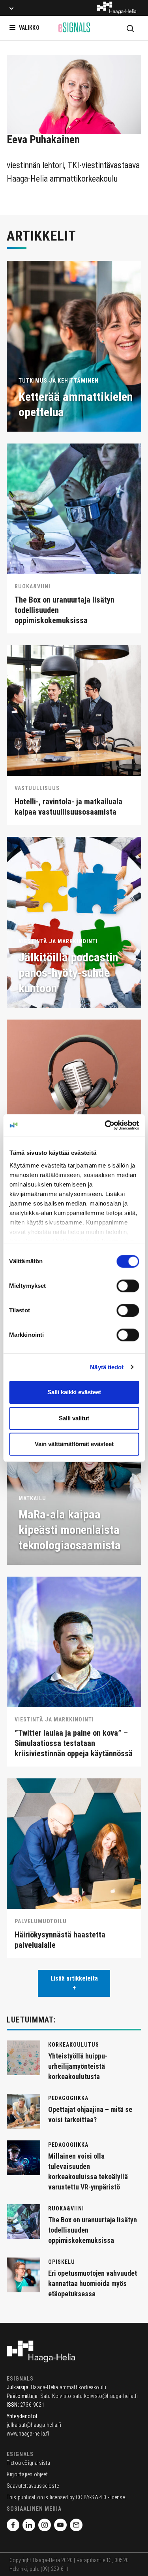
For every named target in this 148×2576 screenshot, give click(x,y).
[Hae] (130, 28)
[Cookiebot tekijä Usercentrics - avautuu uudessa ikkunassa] (105, 1125)
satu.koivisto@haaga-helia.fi (105, 2396)
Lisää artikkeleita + (74, 1983)
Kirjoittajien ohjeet (27, 2474)
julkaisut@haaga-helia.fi (34, 2425)
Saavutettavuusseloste (33, 2486)
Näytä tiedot (107, 1367)
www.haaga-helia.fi (28, 2434)
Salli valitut (74, 1418)
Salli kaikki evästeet (74, 1392)
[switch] (128, 1286)
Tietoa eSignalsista (29, 2463)
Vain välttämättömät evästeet (74, 1444)
